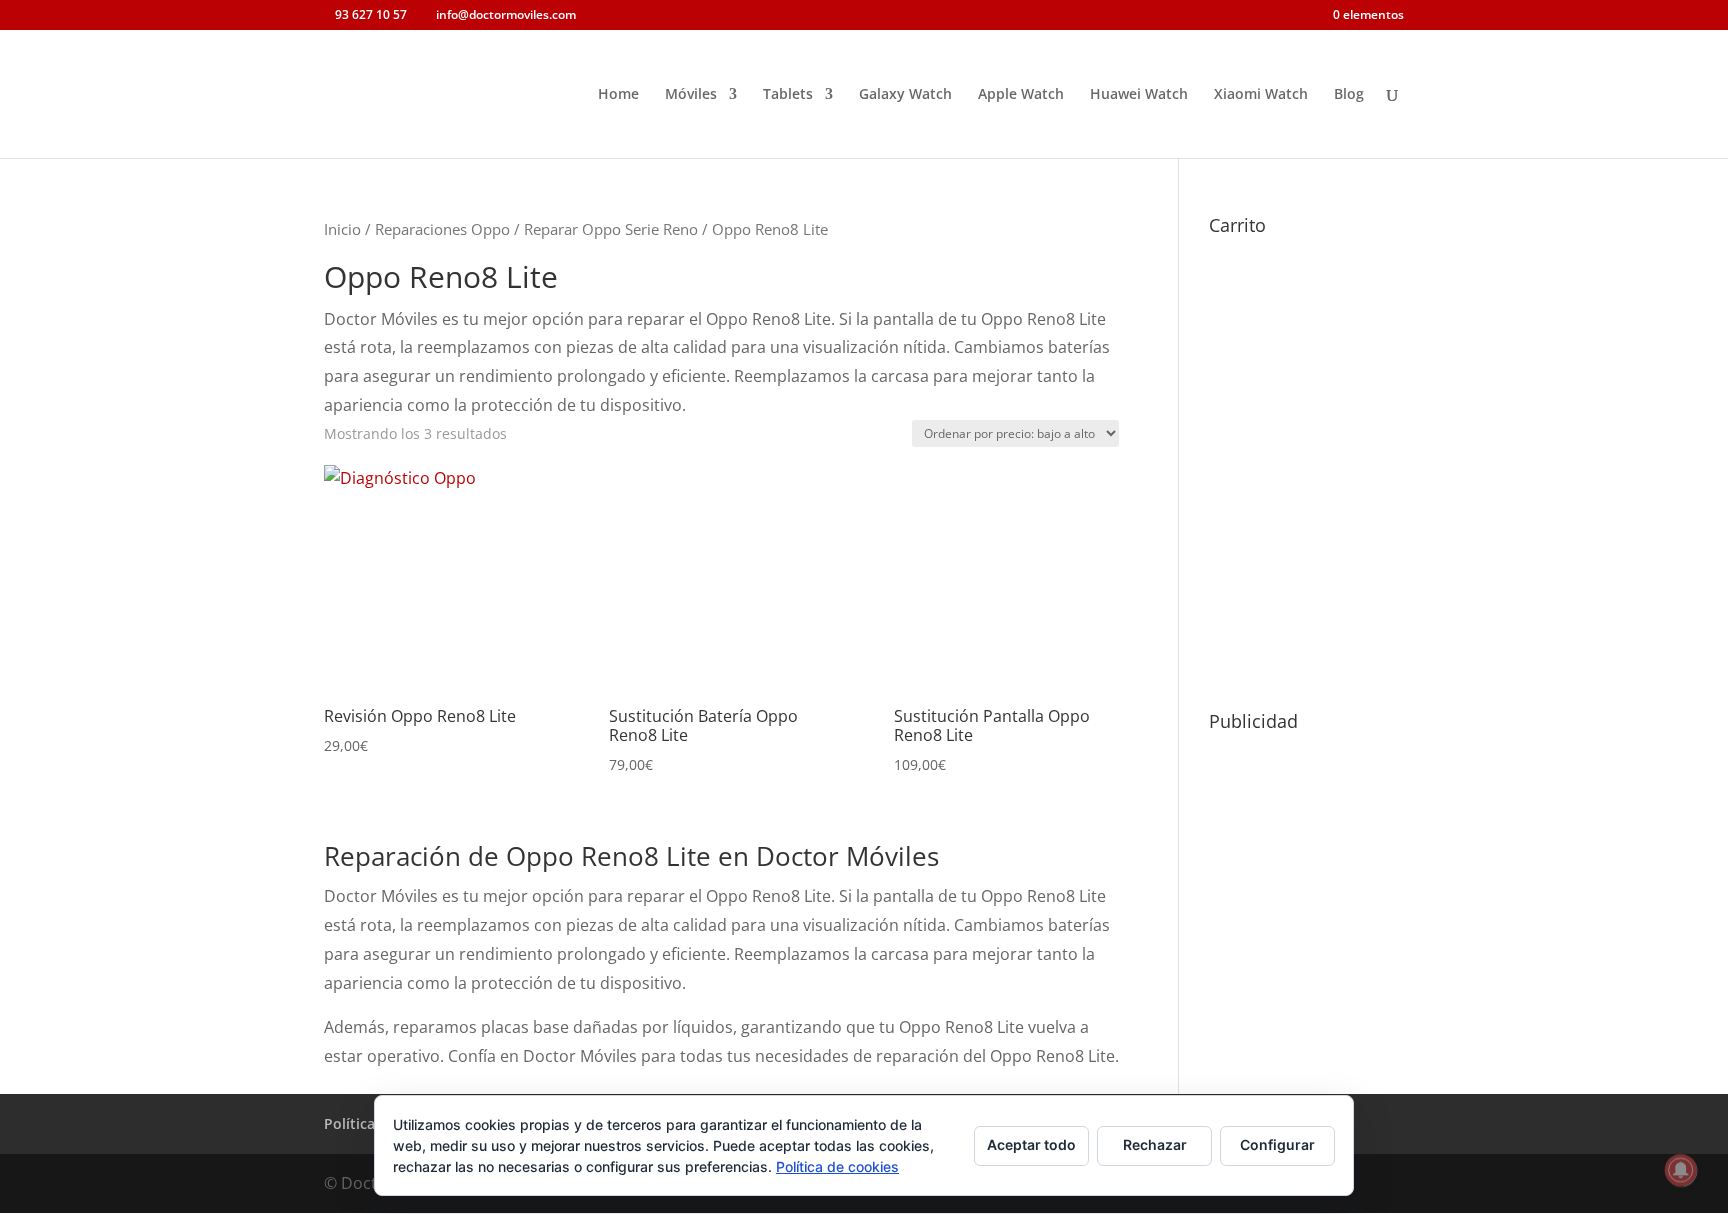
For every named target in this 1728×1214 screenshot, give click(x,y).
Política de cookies (837, 1166)
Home (618, 95)
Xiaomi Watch (1261, 95)
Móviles (691, 95)
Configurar (1277, 1144)
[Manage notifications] (1681, 1170)
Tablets (788, 95)
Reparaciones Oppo (442, 229)
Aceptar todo (1031, 1144)
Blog (1349, 95)
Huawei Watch (1139, 95)
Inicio (342, 229)
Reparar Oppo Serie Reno (611, 229)
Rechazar (1155, 1144)
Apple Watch (1021, 95)
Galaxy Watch (905, 95)
